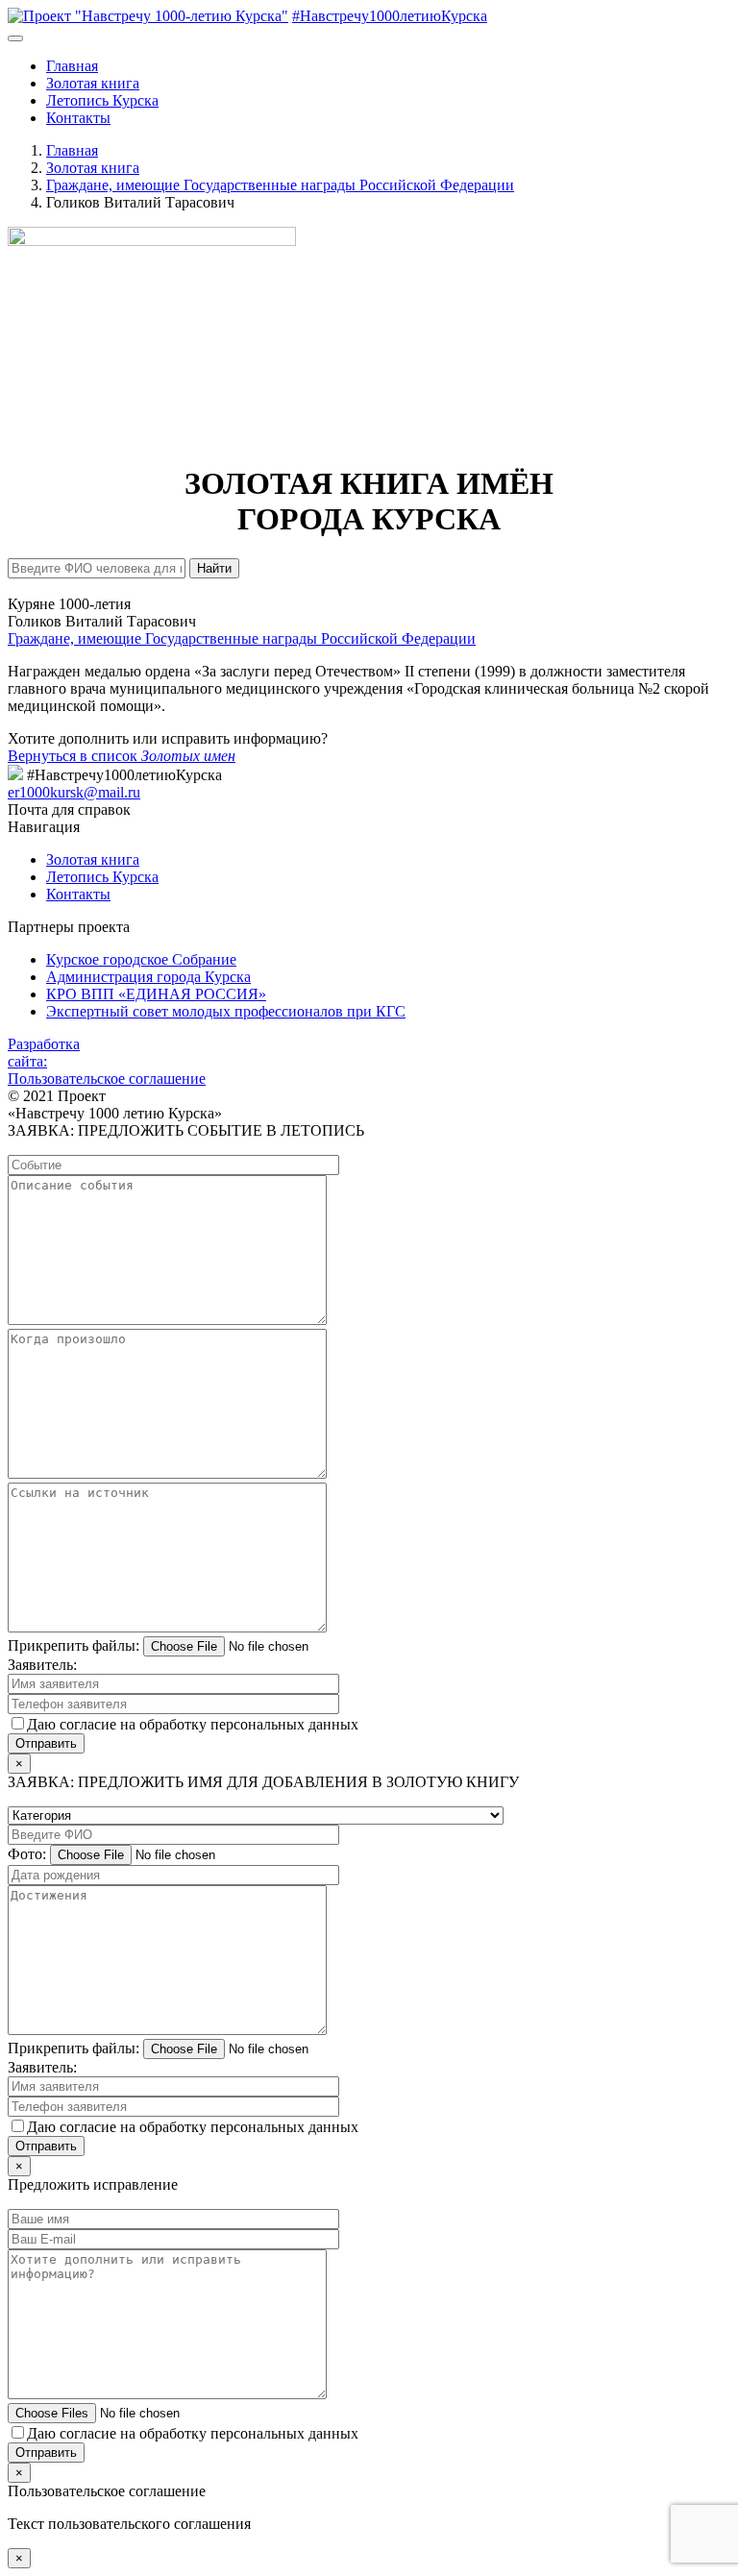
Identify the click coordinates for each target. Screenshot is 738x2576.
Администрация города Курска (148, 977)
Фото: (27, 1854)
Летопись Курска (102, 100)
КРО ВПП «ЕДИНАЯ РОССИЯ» (156, 994)
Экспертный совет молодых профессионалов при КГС (226, 1011)
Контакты (78, 118)
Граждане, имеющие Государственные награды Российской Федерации (242, 638)
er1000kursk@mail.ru (74, 792)
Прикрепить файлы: (74, 1645)
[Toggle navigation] (15, 38)
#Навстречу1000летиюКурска (390, 16)
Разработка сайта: (44, 1053)
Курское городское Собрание (141, 959)
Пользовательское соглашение (107, 1079)
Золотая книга (93, 83)
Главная (72, 66)
